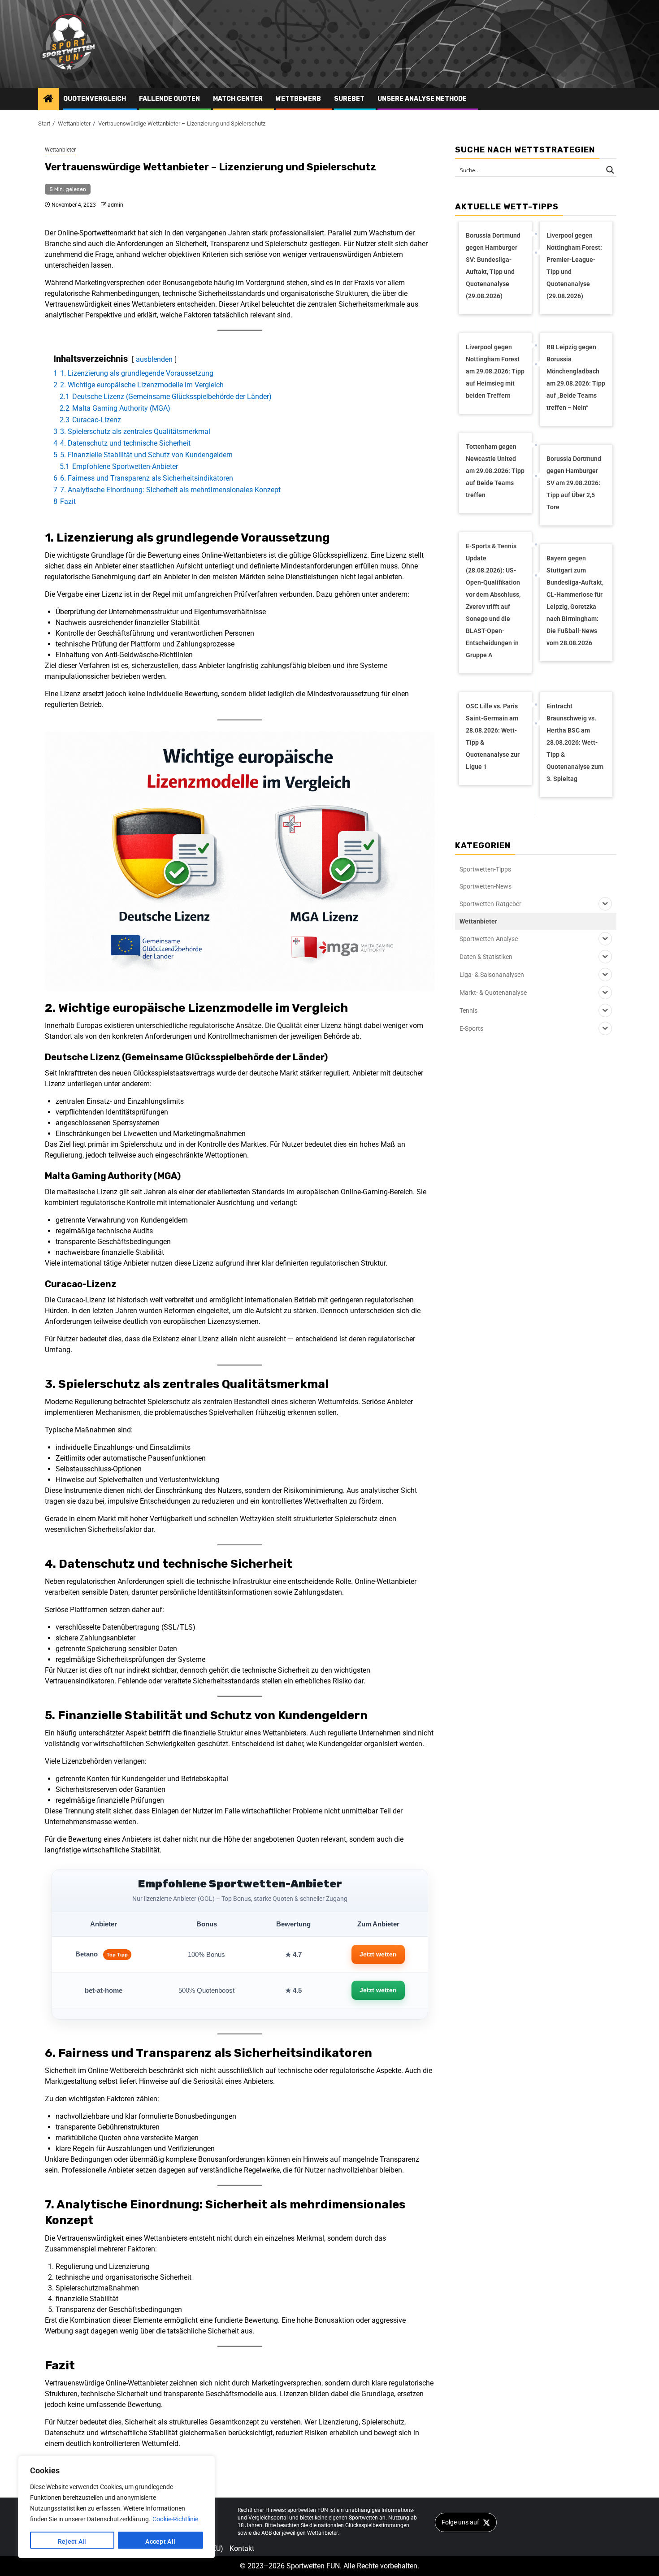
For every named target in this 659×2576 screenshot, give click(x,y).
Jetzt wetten (378, 1954)
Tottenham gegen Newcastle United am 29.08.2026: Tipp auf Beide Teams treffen (495, 471)
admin (115, 205)
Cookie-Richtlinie (175, 2519)
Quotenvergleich (95, 99)
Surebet (349, 99)
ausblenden (154, 359)
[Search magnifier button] (610, 170)
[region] (117, 2507)
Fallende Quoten (169, 99)
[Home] (48, 100)
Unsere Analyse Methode (422, 99)
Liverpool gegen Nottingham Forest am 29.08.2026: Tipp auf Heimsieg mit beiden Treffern (495, 371)
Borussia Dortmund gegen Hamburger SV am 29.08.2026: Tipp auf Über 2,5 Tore (574, 483)
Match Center (238, 99)
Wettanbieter (60, 150)
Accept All (160, 2541)
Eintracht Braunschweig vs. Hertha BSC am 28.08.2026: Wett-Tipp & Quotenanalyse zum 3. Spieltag (575, 742)
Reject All (72, 2541)
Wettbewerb (298, 99)
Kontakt (242, 2548)
